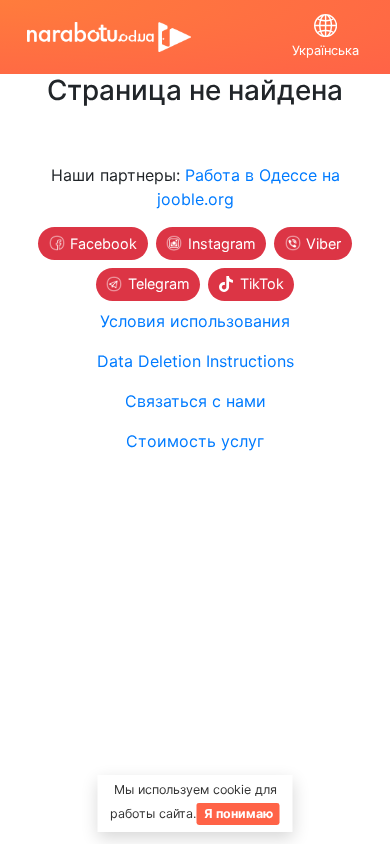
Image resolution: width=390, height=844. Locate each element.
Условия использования (195, 321)
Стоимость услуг (195, 441)
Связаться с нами (195, 401)
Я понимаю (238, 813)
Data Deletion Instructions (195, 361)
